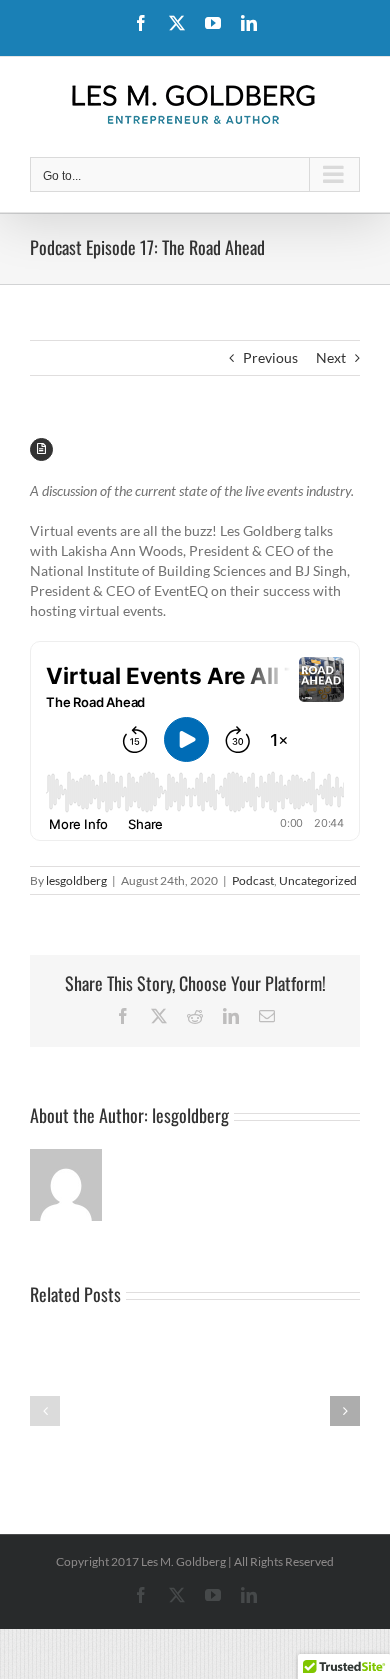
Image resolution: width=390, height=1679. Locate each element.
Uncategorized (318, 880)
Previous (270, 357)
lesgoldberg (76, 880)
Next (331, 357)
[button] (45, 1411)
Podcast (253, 880)
